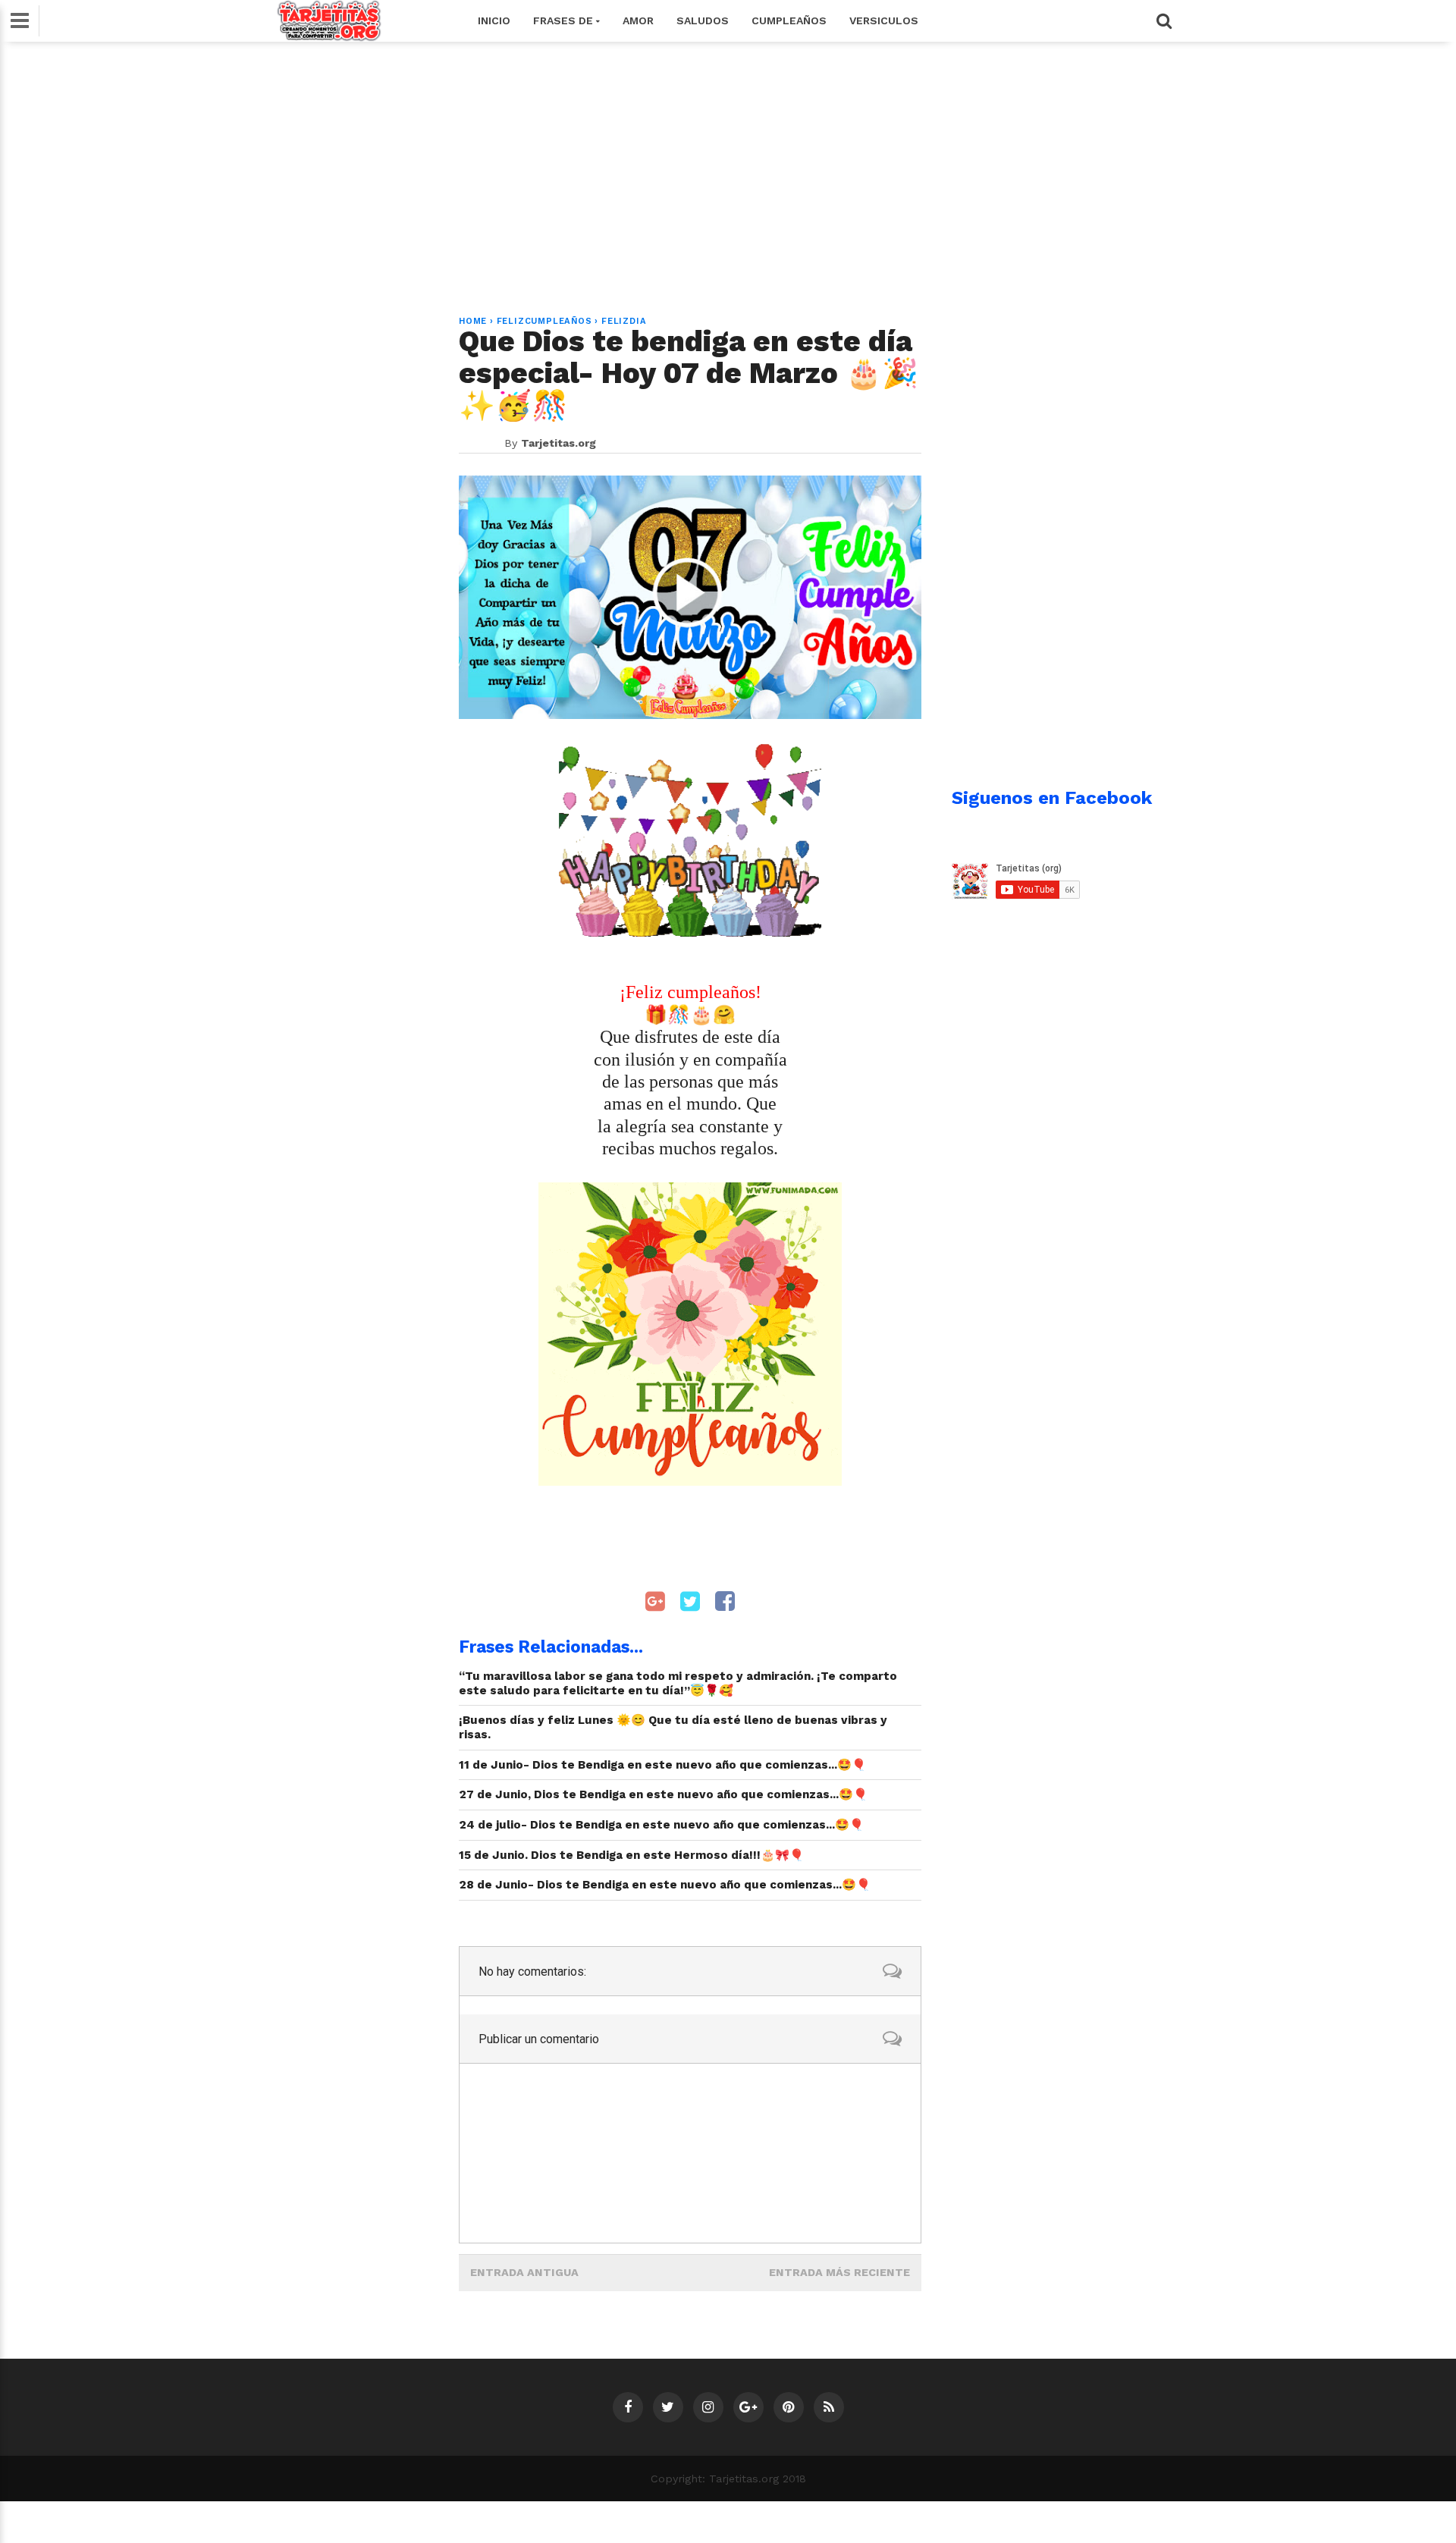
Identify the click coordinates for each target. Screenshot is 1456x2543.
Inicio (494, 20)
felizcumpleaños (544, 321)
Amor (638, 20)
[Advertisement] (728, 170)
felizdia (624, 321)
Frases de (565, 20)
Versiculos (884, 20)
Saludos (703, 20)
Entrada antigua (524, 2272)
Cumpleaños (789, 20)
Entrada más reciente (839, 2272)
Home (473, 321)
